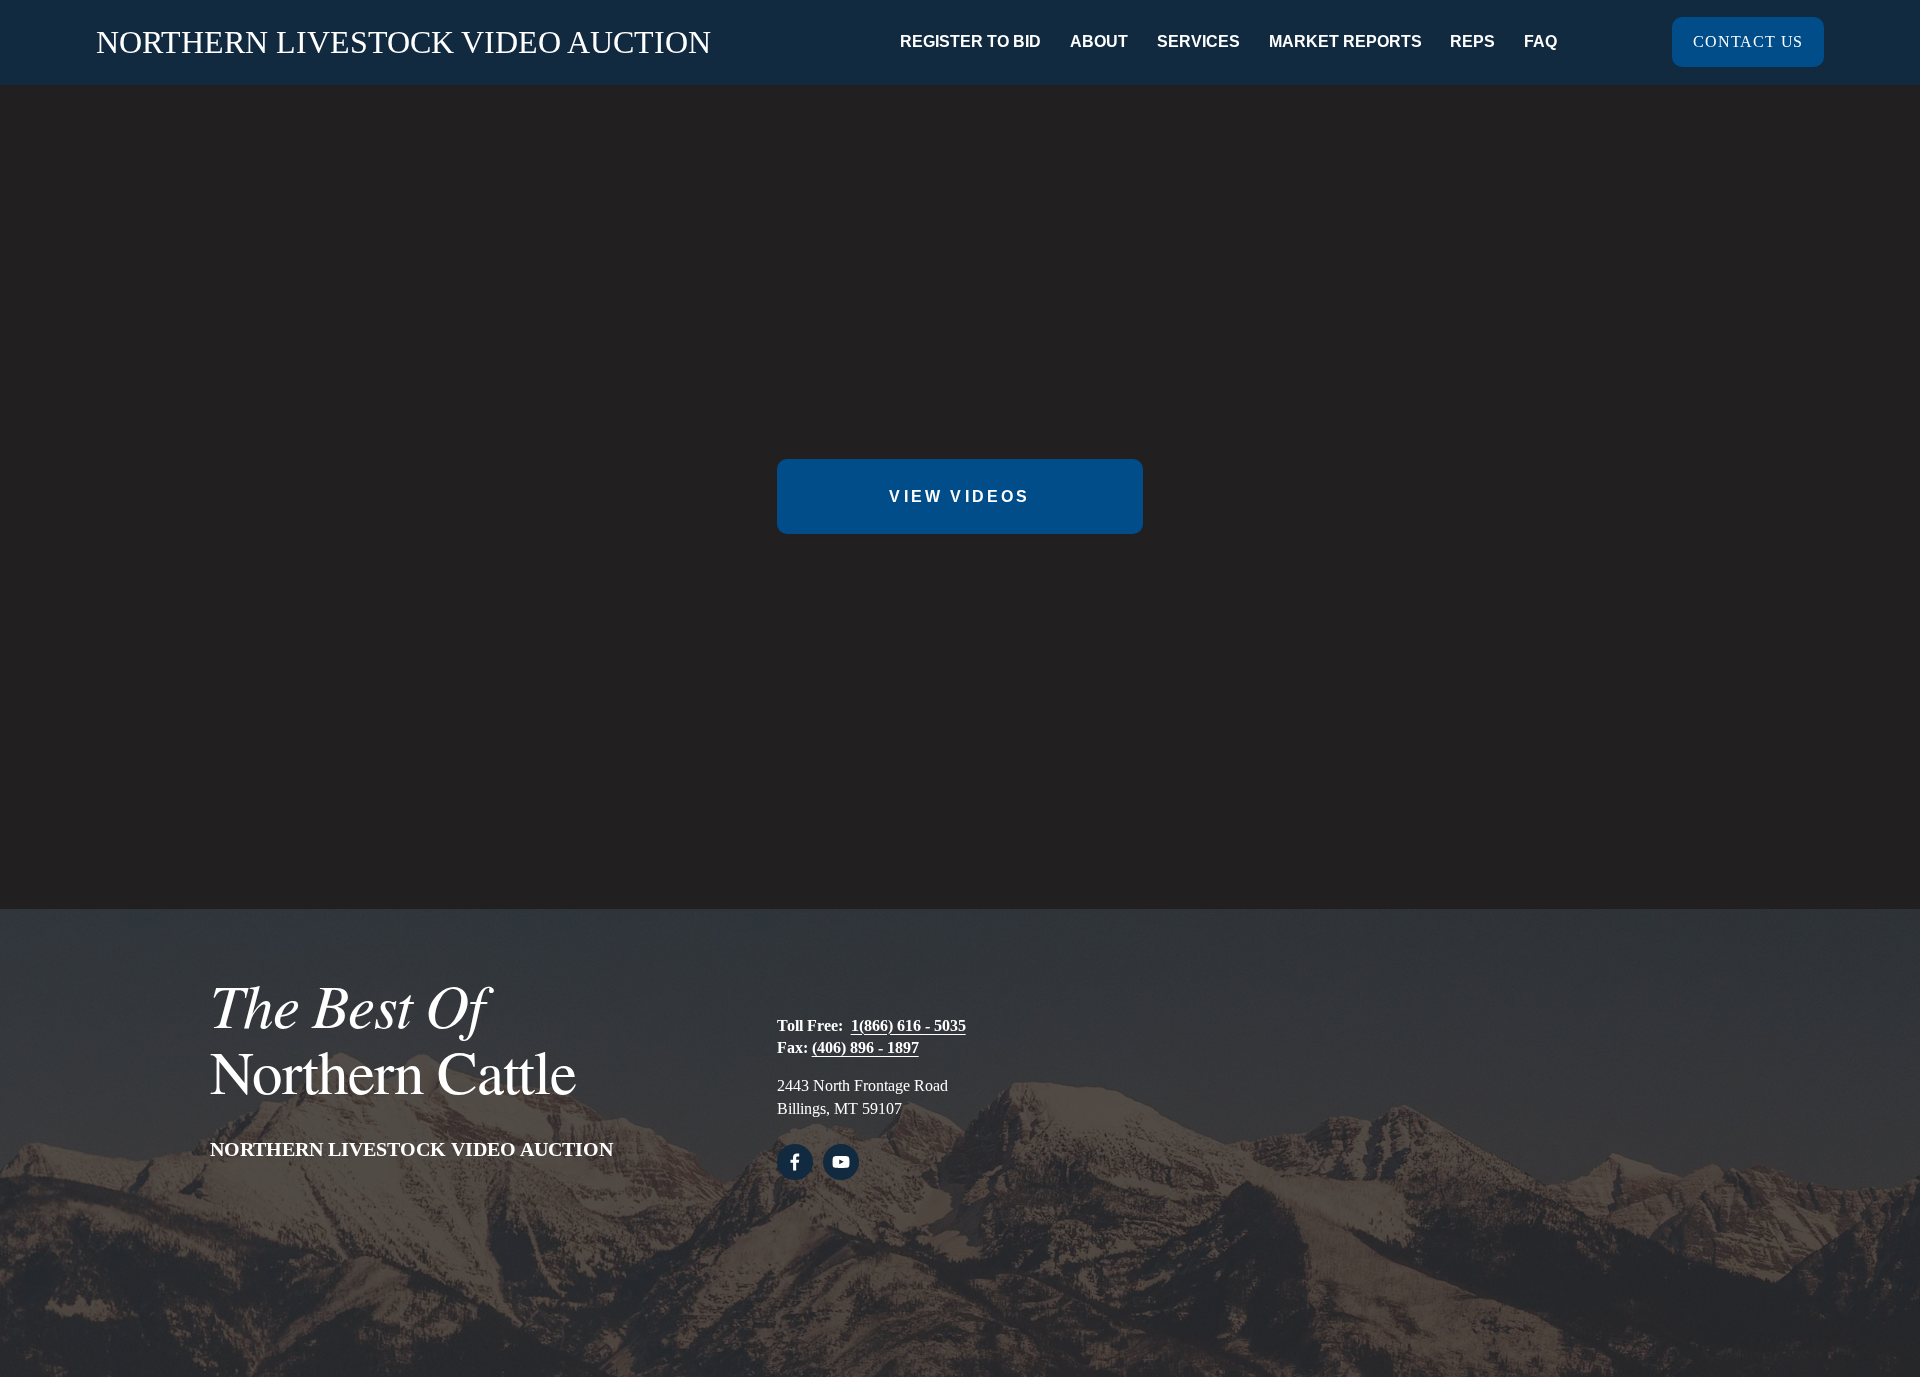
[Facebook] (795, 1162)
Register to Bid (970, 41)
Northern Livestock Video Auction (403, 42)
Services (1198, 41)
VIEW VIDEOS (959, 496)
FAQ (1540, 41)
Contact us (1748, 41)
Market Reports (1345, 41)
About (1099, 41)
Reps (1472, 41)
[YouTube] (841, 1162)
